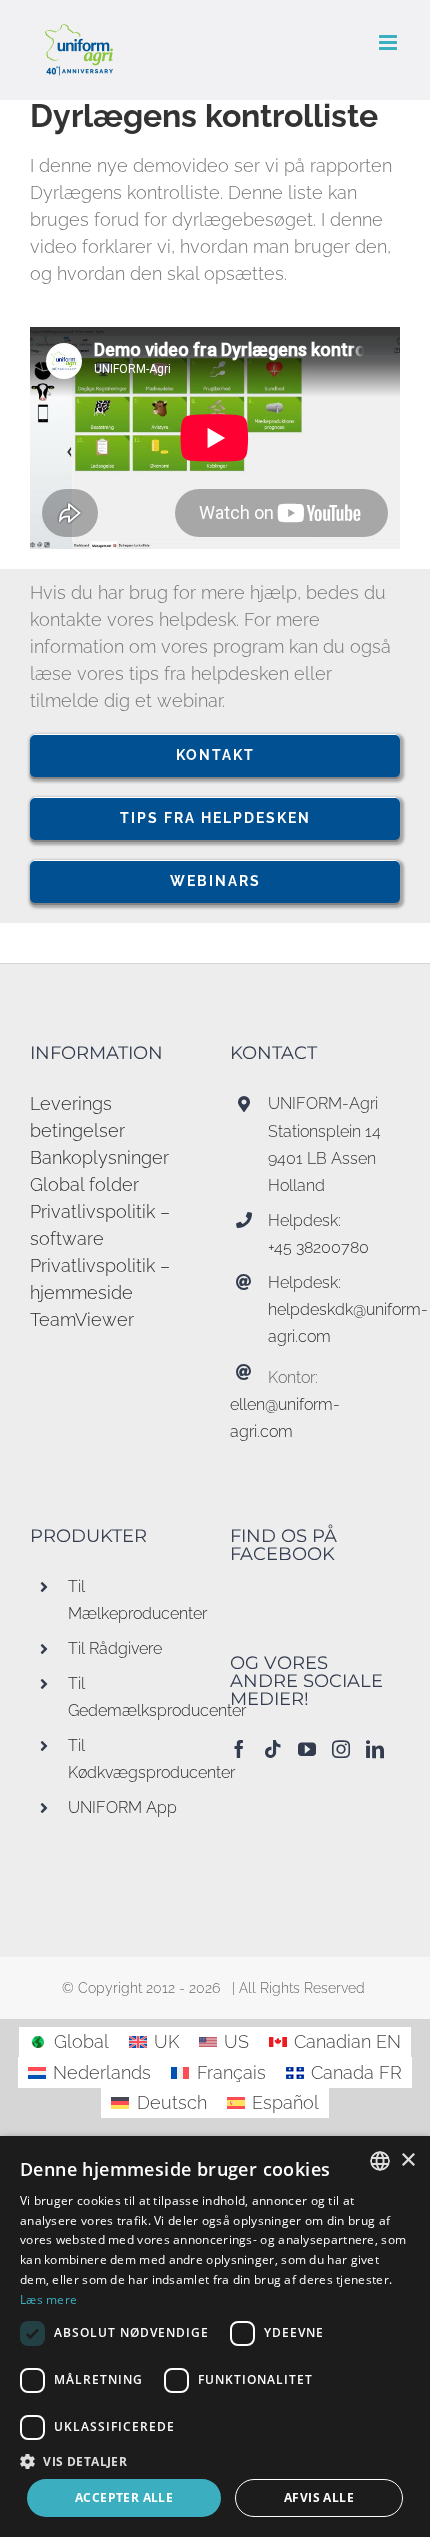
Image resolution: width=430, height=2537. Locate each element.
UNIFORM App (122, 1807)
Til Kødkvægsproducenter (134, 1759)
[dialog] (215, 2336)
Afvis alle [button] (319, 2497)
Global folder (84, 1184)
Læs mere (48, 2299)
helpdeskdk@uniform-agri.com (334, 1323)
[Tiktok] (273, 1749)
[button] (215, 2461)
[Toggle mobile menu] (389, 42)
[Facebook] (239, 1749)
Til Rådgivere (115, 1648)
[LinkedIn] (375, 1749)
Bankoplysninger (99, 1157)
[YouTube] (307, 1749)
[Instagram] (341, 1749)
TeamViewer (82, 1319)
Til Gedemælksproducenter (134, 1697)
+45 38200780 (318, 1247)
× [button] (407, 2160)
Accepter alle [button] (124, 2497)
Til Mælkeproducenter (134, 1600)
